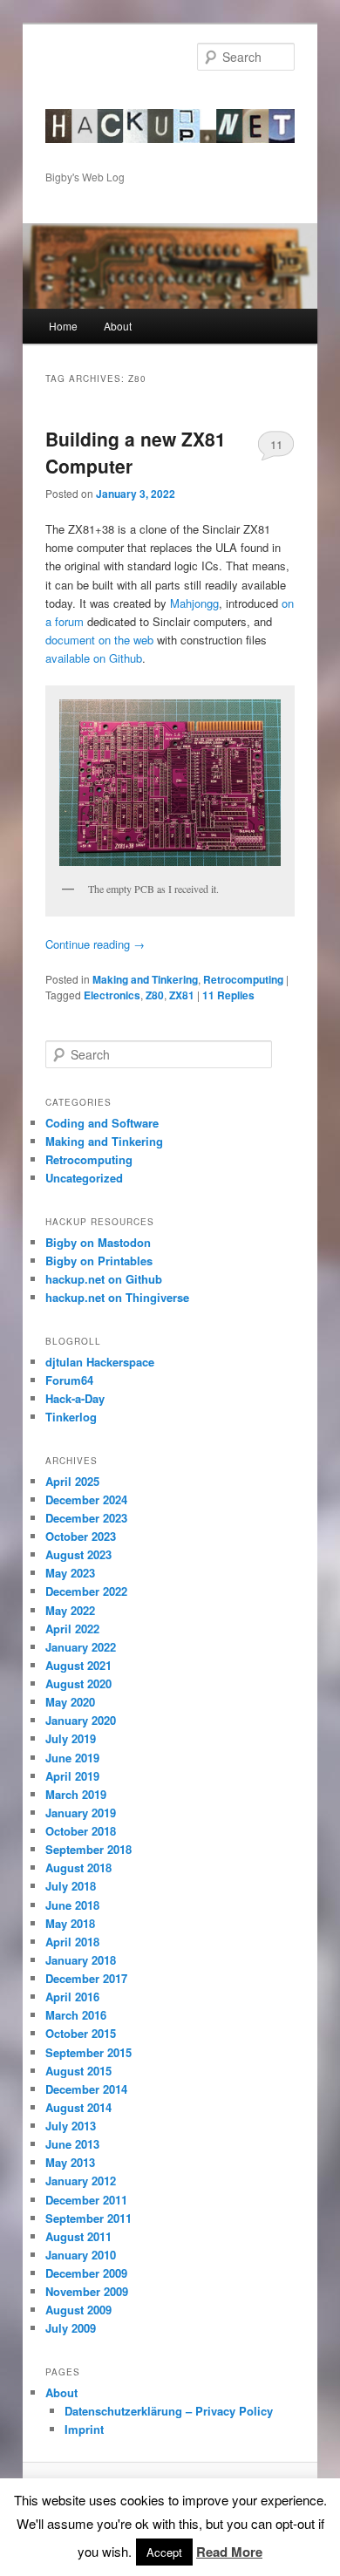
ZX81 (182, 995)
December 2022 (86, 1591)
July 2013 (71, 2126)
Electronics (112, 995)
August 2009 (78, 2310)
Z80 (155, 995)
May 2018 (70, 1923)
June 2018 (72, 1905)
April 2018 (72, 1942)
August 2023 (78, 1554)
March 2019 (76, 1794)
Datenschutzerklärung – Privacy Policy (169, 2411)
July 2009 (71, 2328)
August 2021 (78, 1665)
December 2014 (86, 2089)
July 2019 (71, 1738)
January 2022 (81, 1647)
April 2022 (72, 1629)
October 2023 (81, 1536)
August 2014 (78, 2107)
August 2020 (78, 1683)
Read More (229, 2552)
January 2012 (81, 2181)
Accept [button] (164, 2552)
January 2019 (81, 1813)
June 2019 (72, 1758)
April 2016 (72, 1997)
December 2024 (86, 1499)
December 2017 (86, 1978)
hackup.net (101, 100)
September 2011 (88, 2218)
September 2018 (88, 1849)
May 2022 (70, 1610)
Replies (228, 995)
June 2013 (72, 2144)
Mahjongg (194, 603)
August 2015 (78, 2071)
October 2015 (81, 2033)
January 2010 (81, 2255)
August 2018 (78, 1867)
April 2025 (72, 1481)
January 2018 (81, 1960)
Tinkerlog (71, 1417)
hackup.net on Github (104, 1279)
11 (276, 444)
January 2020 (81, 1720)
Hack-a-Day (75, 1398)
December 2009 (86, 2273)
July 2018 (71, 1886)
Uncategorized (84, 1178)
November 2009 (87, 2291)
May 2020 (70, 1702)
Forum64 (69, 1380)
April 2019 (72, 1776)
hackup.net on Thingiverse (117, 1297)
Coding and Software (102, 1123)
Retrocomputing (243, 979)
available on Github (94, 658)
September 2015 (88, 2052)
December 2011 (86, 2200)
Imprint (84, 2429)
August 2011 (78, 2236)
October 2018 (81, 1831)
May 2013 (70, 2162)
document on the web (99, 640)
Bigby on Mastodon (98, 1242)
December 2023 (86, 1518)
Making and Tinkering (145, 979)
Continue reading (95, 944)
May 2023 (70, 1573)
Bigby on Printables (99, 1261)
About (118, 326)
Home (63, 326)
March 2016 (76, 2015)
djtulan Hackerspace (100, 1362)
